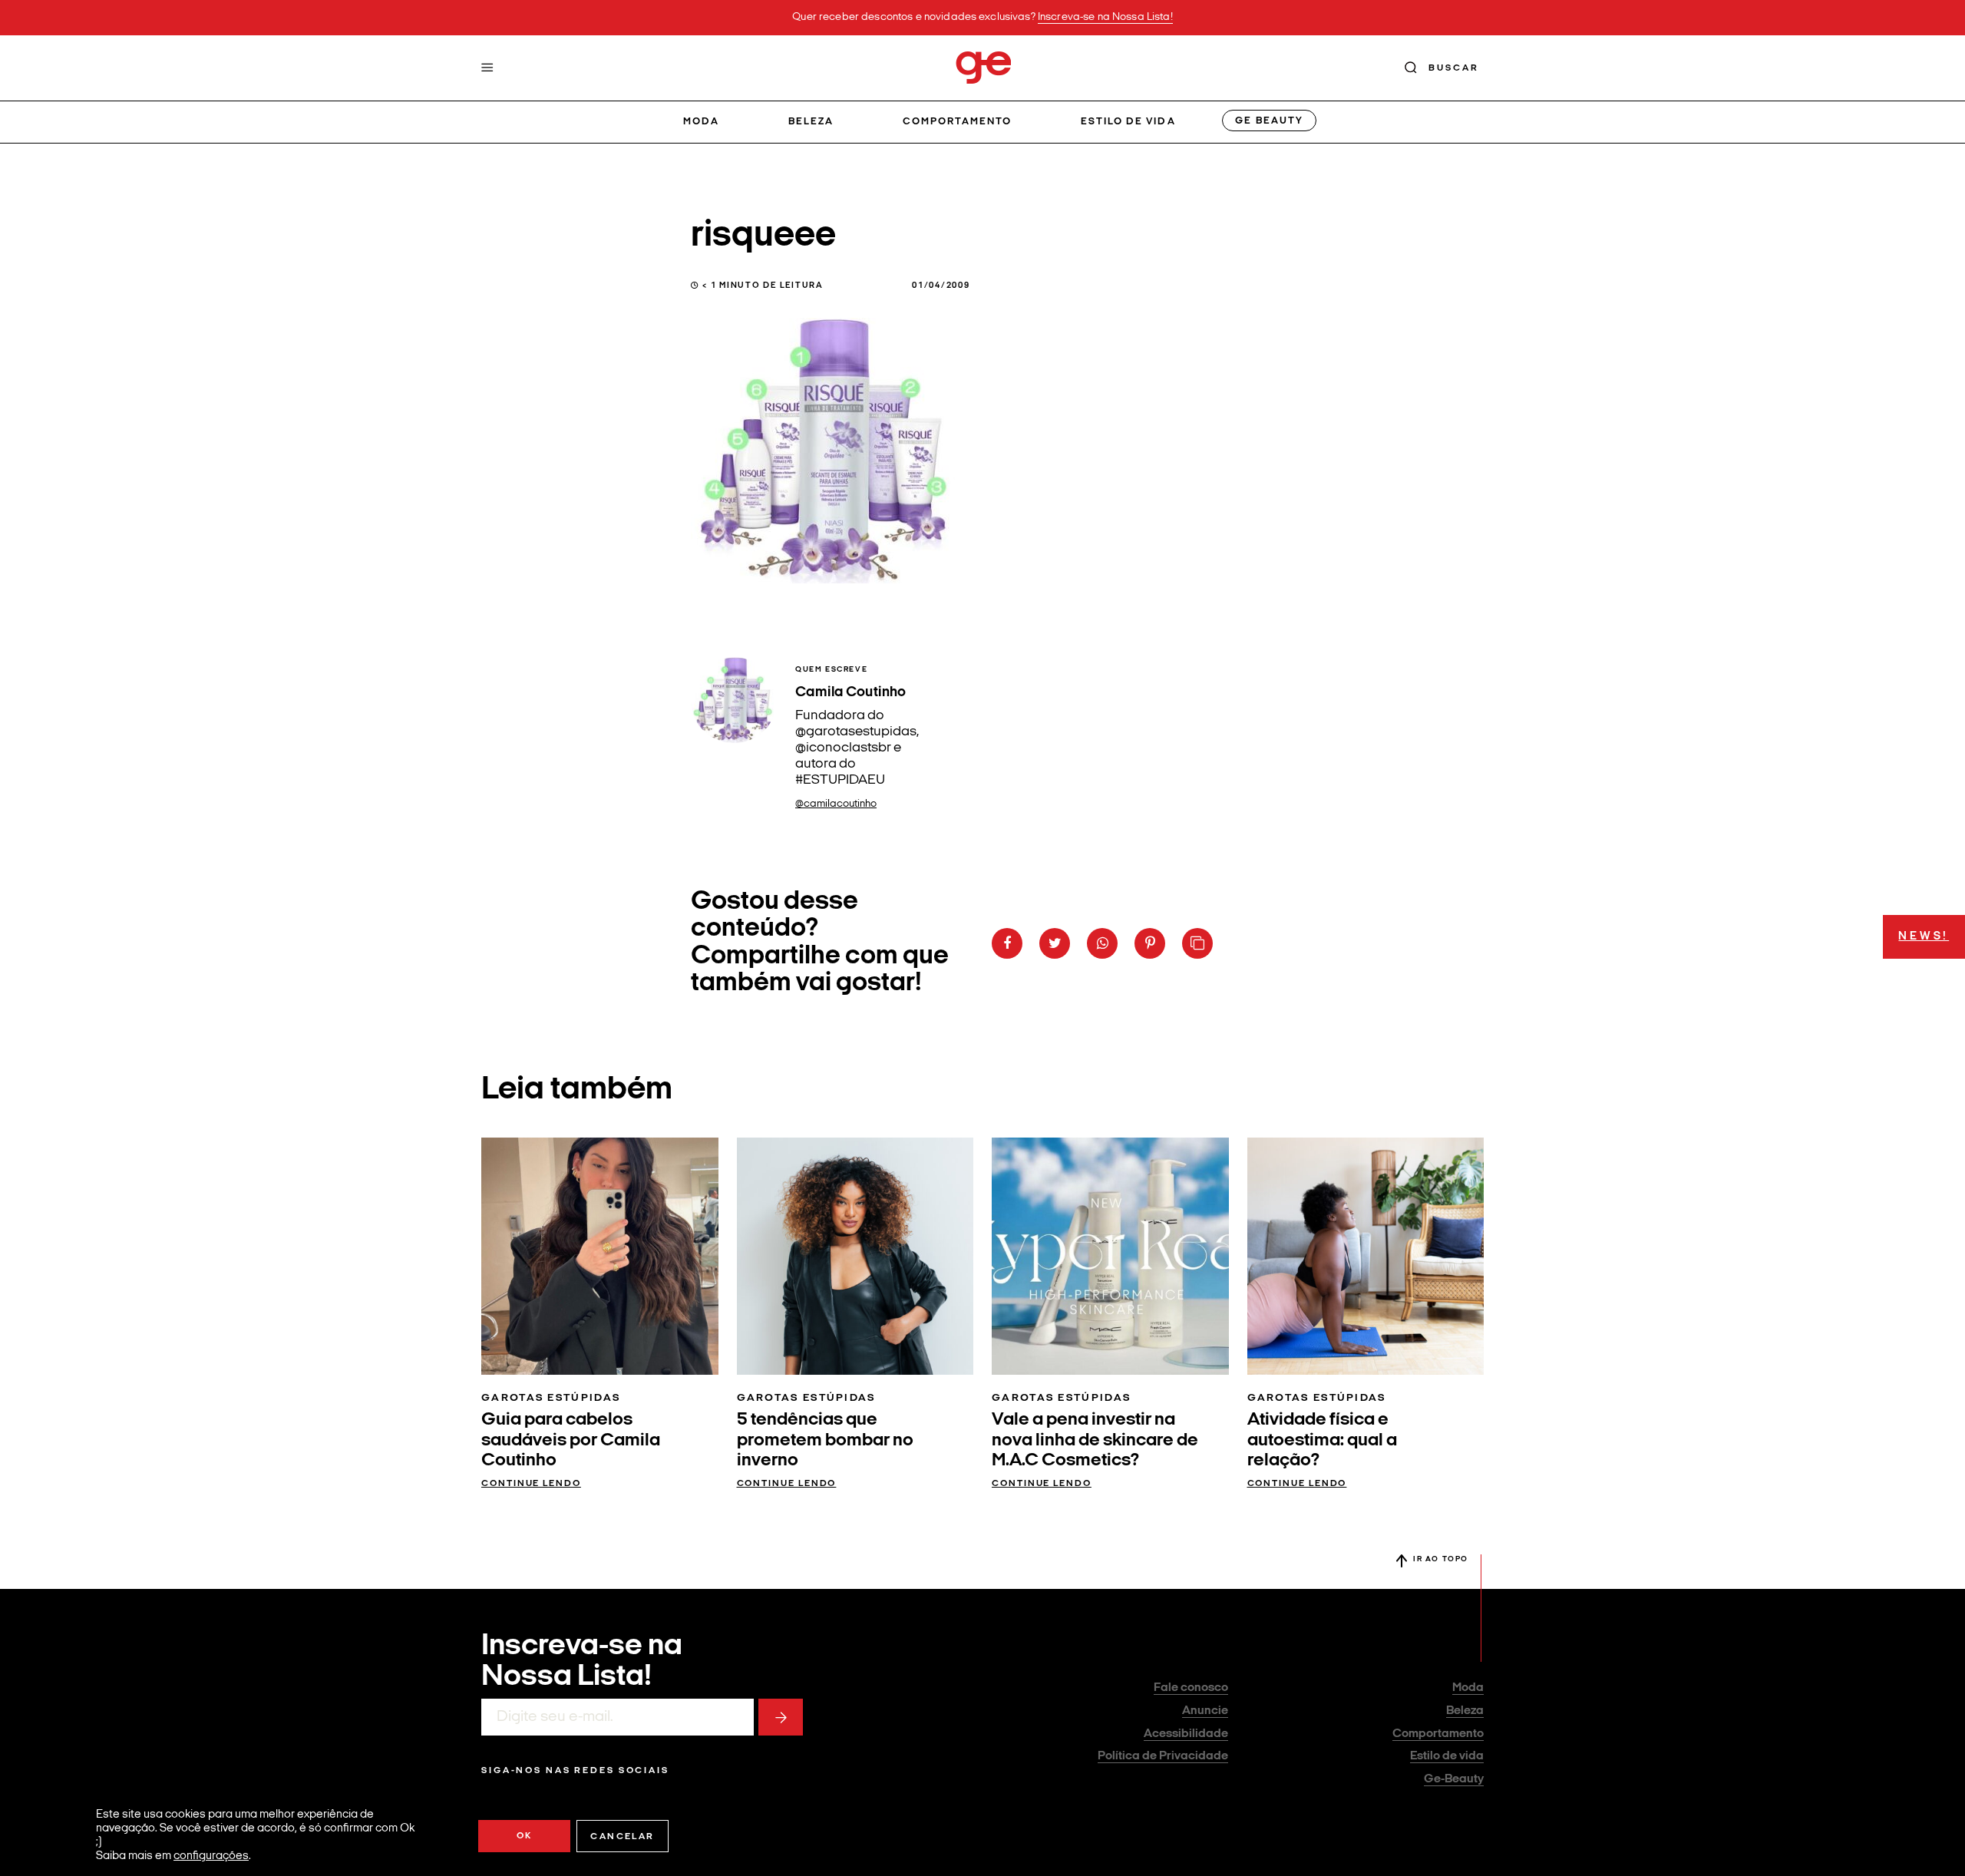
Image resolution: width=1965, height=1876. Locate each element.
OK (525, 1836)
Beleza (811, 122)
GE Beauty (1269, 121)
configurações (211, 1856)
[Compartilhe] (1197, 943)
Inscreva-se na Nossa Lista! (1105, 17)
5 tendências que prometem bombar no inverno (825, 1440)
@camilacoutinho (836, 804)
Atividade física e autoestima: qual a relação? (1322, 1440)
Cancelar (622, 1837)
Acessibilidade (1186, 1734)
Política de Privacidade (1163, 1756)
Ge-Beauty (1454, 1779)
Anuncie (1205, 1711)
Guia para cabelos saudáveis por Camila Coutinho (571, 1440)
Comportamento (958, 122)
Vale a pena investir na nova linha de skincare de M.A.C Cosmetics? (1095, 1440)
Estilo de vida (1128, 122)
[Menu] (487, 68)
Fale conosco (1191, 1688)
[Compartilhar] (1007, 943)
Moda (701, 122)
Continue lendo (531, 1484)
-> (781, 1717)
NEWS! (1924, 937)
